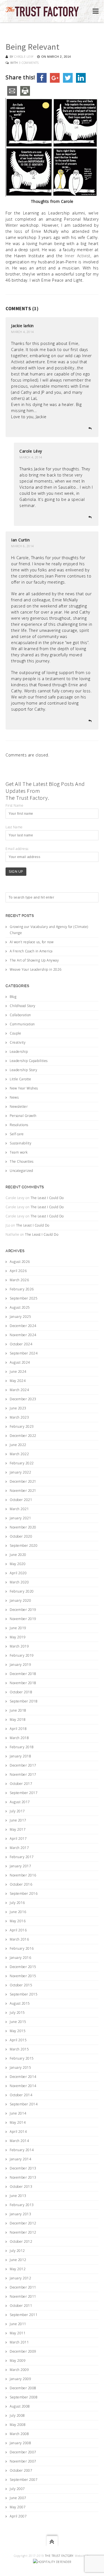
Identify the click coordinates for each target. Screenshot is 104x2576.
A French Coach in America (31, 951)
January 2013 (20, 2214)
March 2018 (19, 1738)
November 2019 (23, 1619)
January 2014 (20, 2159)
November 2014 (23, 2086)
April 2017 (18, 1839)
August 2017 (20, 1802)
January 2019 (20, 1665)
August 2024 (20, 1362)
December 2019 (23, 1610)
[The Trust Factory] (42, 11)
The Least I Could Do (47, 1198)
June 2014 (18, 2113)
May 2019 (18, 1637)
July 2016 (17, 1903)
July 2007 (17, 2489)
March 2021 (19, 1509)
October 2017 (21, 1784)
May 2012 (18, 2269)
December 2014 (23, 2077)
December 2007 (23, 2452)
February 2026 (22, 1289)
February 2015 (22, 2058)
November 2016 (23, 1875)
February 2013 (22, 2205)
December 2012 (23, 2223)
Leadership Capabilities (29, 1061)
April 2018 (18, 1729)
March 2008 (19, 2434)
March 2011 (19, 2342)
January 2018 (20, 1756)
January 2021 (20, 1518)
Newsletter (19, 1107)
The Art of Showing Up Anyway (34, 960)
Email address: (17, 849)
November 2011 (23, 2296)
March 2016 (19, 1939)
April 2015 (18, 2040)
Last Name (14, 827)
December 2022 (23, 1436)
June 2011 (18, 2324)
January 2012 (20, 2278)
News (14, 1097)
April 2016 (18, 1930)
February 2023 (22, 1426)
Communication (22, 1024)
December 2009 (23, 2351)
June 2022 (18, 1445)
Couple (15, 1033)
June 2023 (18, 1408)
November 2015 (23, 1976)
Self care (17, 1134)
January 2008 (20, 2443)
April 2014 (18, 2132)
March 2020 (19, 1582)
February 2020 (22, 1591)
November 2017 (23, 1774)
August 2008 (20, 2406)
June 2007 (18, 2498)
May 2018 (18, 1720)
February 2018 (22, 1747)
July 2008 (17, 2415)
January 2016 (20, 1958)
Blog (13, 997)
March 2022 (19, 1454)
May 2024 (18, 1381)
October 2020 (21, 1536)
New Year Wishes (24, 1088)
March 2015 (19, 2049)
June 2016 (18, 1912)
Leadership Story (23, 1070)
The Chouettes (22, 1161)
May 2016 (18, 1921)
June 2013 (18, 2196)
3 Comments (29, 63)
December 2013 (23, 2168)
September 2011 (24, 2315)
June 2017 (18, 1820)
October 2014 (21, 2095)
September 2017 (24, 1793)
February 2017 (22, 1857)
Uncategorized (21, 1171)
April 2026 (18, 1271)
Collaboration (20, 1015)
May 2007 (18, 2507)
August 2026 (20, 1262)
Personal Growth (23, 1116)
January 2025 (20, 1317)
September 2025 (24, 1298)
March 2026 (19, 1280)
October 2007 (21, 2470)
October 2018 (21, 1692)
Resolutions (19, 1125)
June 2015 (18, 2022)
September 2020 (24, 1546)
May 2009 (18, 2361)
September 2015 (24, 1994)
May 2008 (18, 2425)
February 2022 (22, 1463)
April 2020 (18, 1573)
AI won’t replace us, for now (32, 942)
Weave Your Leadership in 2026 (36, 969)
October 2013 (21, 2187)
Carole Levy (24, 56)
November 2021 (23, 1491)
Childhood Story (23, 1006)
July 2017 (17, 1811)
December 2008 (23, 2388)
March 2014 (19, 2141)
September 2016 (24, 1893)
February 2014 (22, 2150)
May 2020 (18, 1564)
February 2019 (22, 1655)
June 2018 (18, 1710)
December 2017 (23, 1765)
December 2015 (23, 1967)
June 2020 (18, 1555)
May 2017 (18, 1829)
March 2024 (19, 1390)
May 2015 (18, 2031)
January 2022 (20, 1472)
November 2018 (23, 1683)
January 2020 (20, 1600)
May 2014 (18, 2122)
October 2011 (21, 2306)
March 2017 (19, 1848)
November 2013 (23, 2177)
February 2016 (22, 1948)
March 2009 (19, 2370)
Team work (19, 1152)
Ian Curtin (20, 540)
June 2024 (18, 1372)
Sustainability (21, 1143)
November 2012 (23, 2232)
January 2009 (20, 2379)
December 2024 (23, 1326)
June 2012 (18, 2260)
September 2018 (24, 1701)
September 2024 (24, 1353)
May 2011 (18, 2333)
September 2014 (24, 2104)
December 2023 (23, 1399)
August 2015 (20, 2003)
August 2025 (20, 1307)
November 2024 (23, 1335)
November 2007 (23, 2461)
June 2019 (18, 1628)
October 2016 (21, 1884)
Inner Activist (78, 256)
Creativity (18, 1042)
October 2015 (21, 1985)
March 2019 (19, 1646)
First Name (14, 805)
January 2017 (20, 1866)
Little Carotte (20, 1079)
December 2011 (23, 2287)
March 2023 (19, 1417)
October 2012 (21, 2241)
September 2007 (24, 2480)
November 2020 (23, 1527)
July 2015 (17, 2013)
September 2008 (24, 2397)
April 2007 (18, 2516)
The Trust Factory (59, 2556)
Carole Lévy (31, 451)
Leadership (19, 1052)
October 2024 (21, 1344)
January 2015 (20, 2067)
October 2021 (21, 1500)
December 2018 (23, 1674)
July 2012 (17, 2251)
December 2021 (23, 1481)
